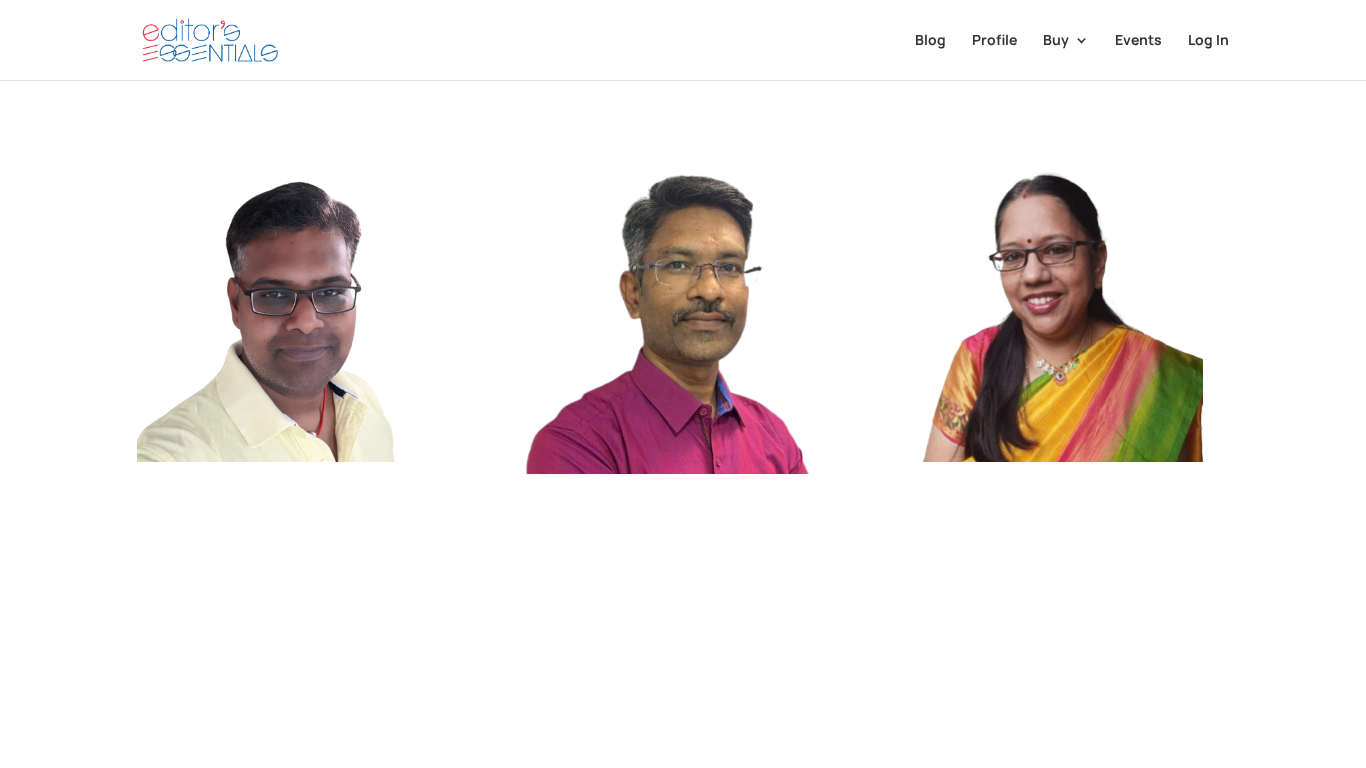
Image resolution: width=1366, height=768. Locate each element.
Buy (1056, 41)
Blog (930, 41)
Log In (1208, 41)
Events (1138, 41)
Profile (994, 41)
